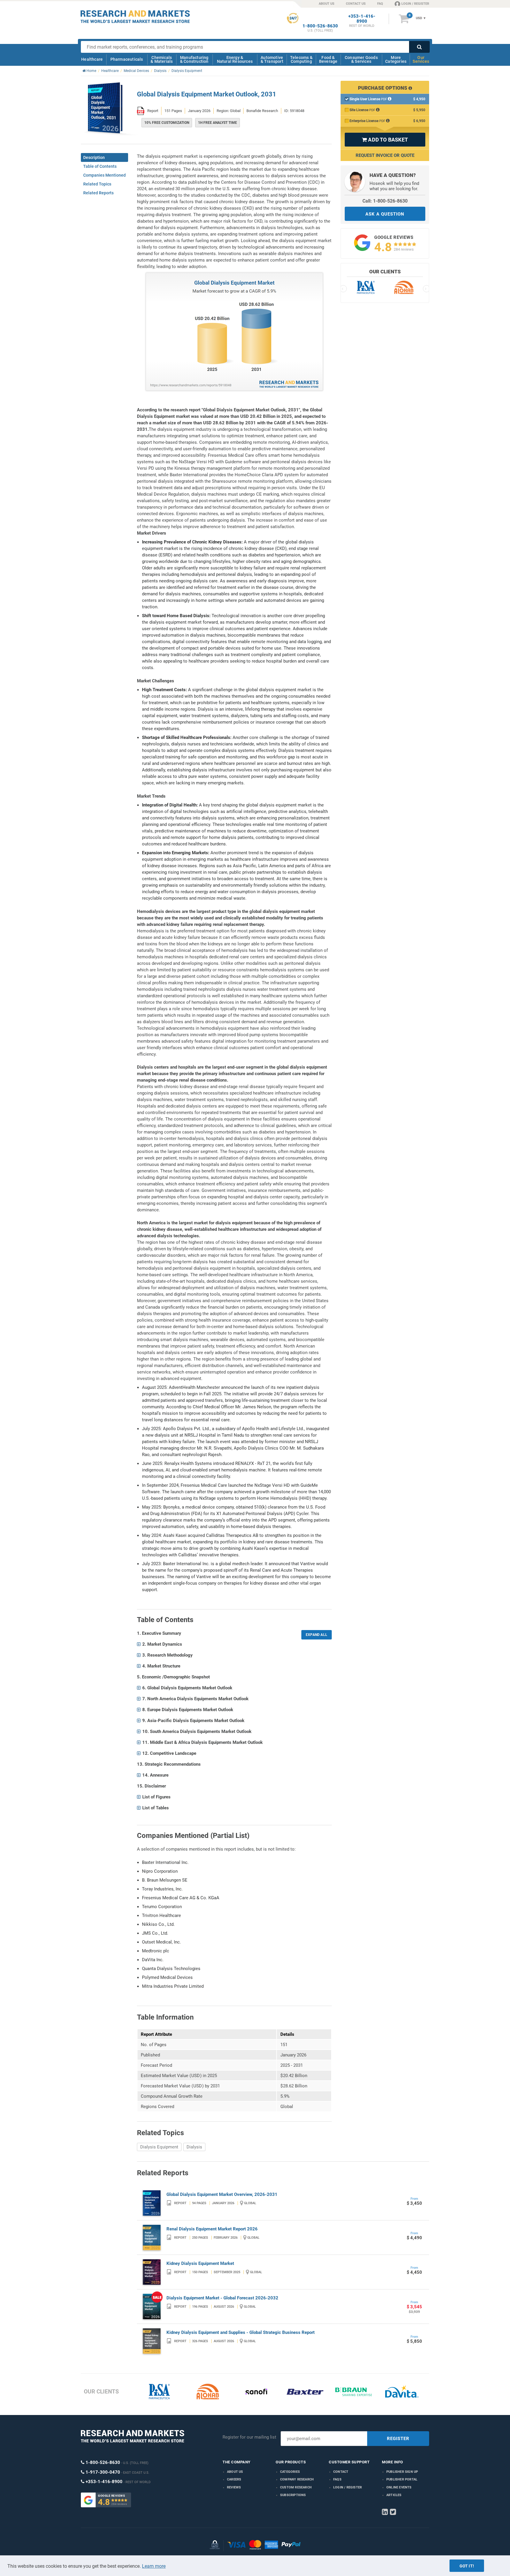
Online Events (399, 2487)
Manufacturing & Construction (194, 59)
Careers (234, 2479)
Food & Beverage (328, 59)
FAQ (380, 4)
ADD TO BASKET (385, 140)
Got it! (467, 2566)
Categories (290, 2472)
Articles (394, 2495)
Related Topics (97, 184)
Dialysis (194, 2147)
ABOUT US (327, 4)
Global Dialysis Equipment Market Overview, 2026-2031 (222, 2194)
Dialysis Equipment (159, 2147)
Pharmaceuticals (127, 59)
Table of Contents (100, 166)
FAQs (337, 2479)
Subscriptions (293, 2495)
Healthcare (92, 59)
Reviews (234, 2487)
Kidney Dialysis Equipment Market (200, 2263)
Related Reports (98, 193)
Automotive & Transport (272, 59)
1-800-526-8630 (320, 26)
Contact (341, 2472)
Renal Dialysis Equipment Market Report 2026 (212, 2229)
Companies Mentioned (104, 175)
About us (235, 2472)
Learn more (154, 2566)
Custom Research (296, 2487)
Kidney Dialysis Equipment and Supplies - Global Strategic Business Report (241, 2332)
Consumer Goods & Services (361, 59)
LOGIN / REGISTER (415, 4)
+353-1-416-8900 (362, 19)
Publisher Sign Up (402, 2472)
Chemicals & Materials (162, 59)
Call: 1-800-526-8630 (385, 201)
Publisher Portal (402, 2479)
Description (94, 157)
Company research (297, 2479)
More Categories (396, 59)
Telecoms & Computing (301, 59)
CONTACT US (356, 4)
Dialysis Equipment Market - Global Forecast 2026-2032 (222, 2298)
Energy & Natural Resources (235, 59)
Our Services (421, 59)
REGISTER (398, 2439)
